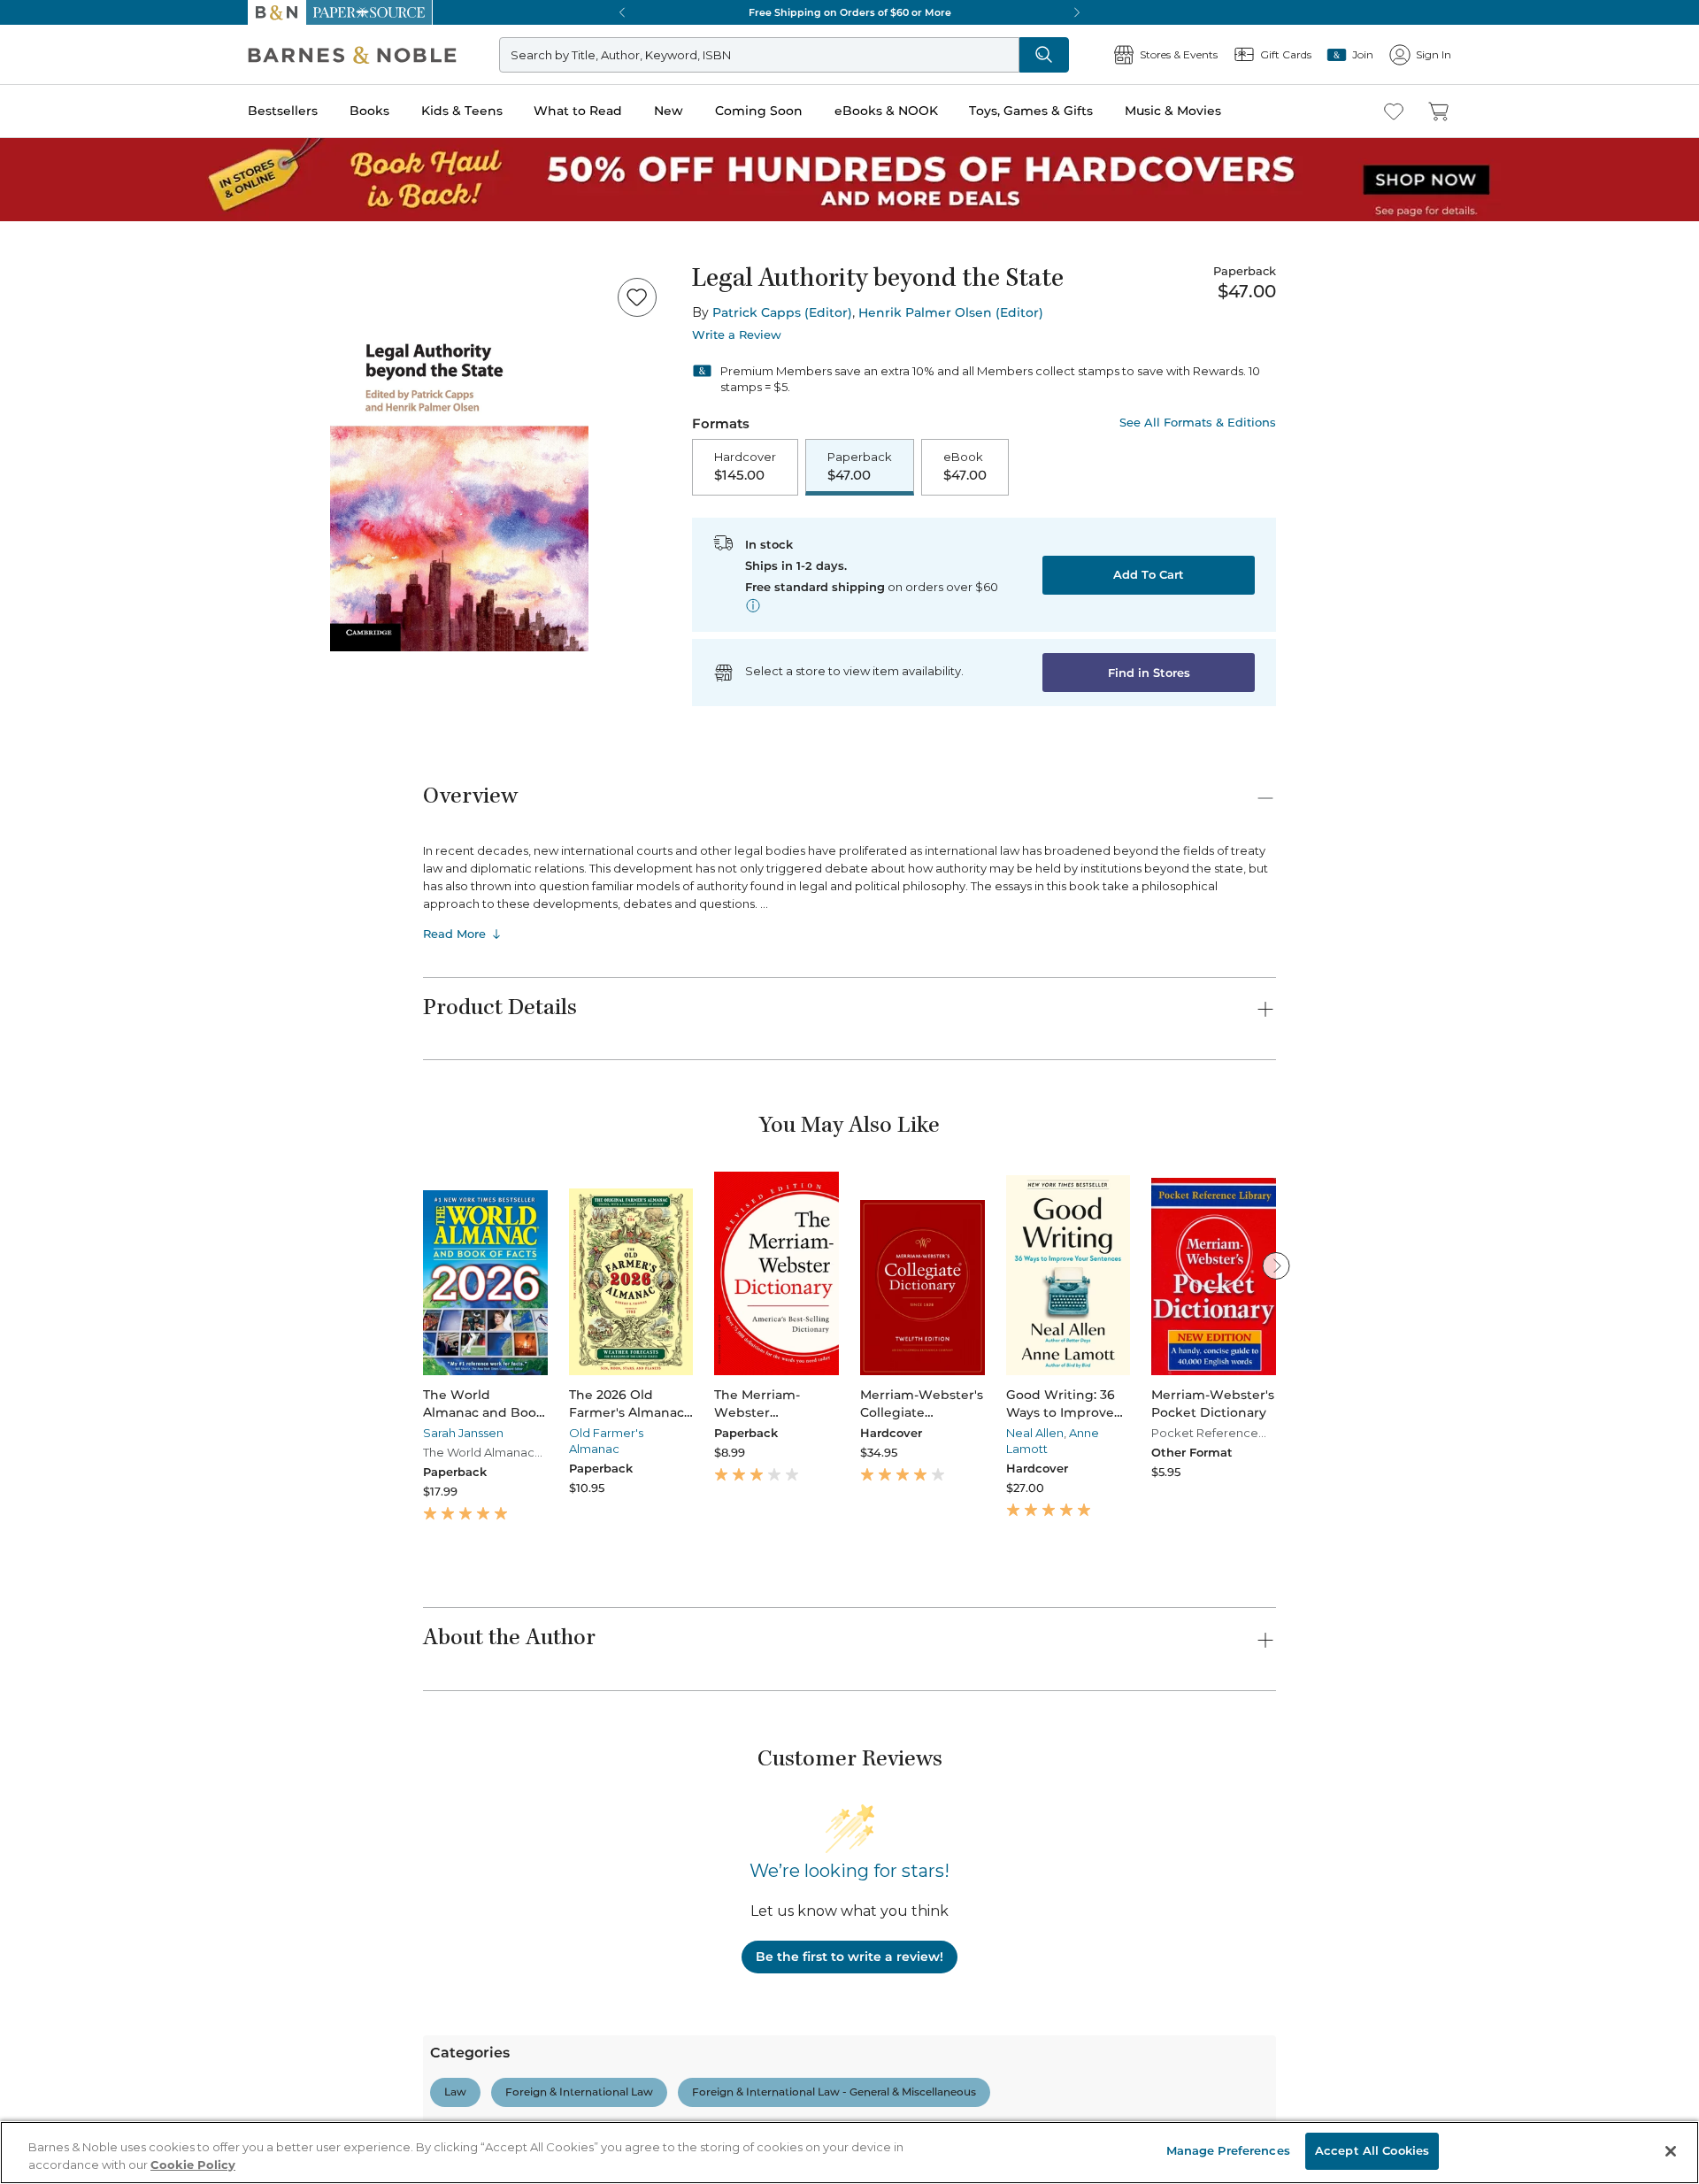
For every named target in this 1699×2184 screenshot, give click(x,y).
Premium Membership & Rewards (159, 1861)
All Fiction (108, 1992)
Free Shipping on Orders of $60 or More (120, 1114)
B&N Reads (63, 657)
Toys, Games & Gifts (69, 613)
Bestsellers (37, 489)
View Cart (39, 69)
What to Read (49, 544)
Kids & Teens (49, 525)
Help (42, 764)
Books (31, 507)
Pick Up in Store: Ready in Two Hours (116, 1174)
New (21, 561)
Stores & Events (77, 710)
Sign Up (31, 161)
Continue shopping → (69, 221)
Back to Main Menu (71, 798)
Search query (69, 321)
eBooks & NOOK (58, 594)
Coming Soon (46, 577)
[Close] (25, 286)
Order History (67, 682)
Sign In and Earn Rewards (116, 1811)
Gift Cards (61, 738)
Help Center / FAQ (117, 1887)
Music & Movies (56, 631)
